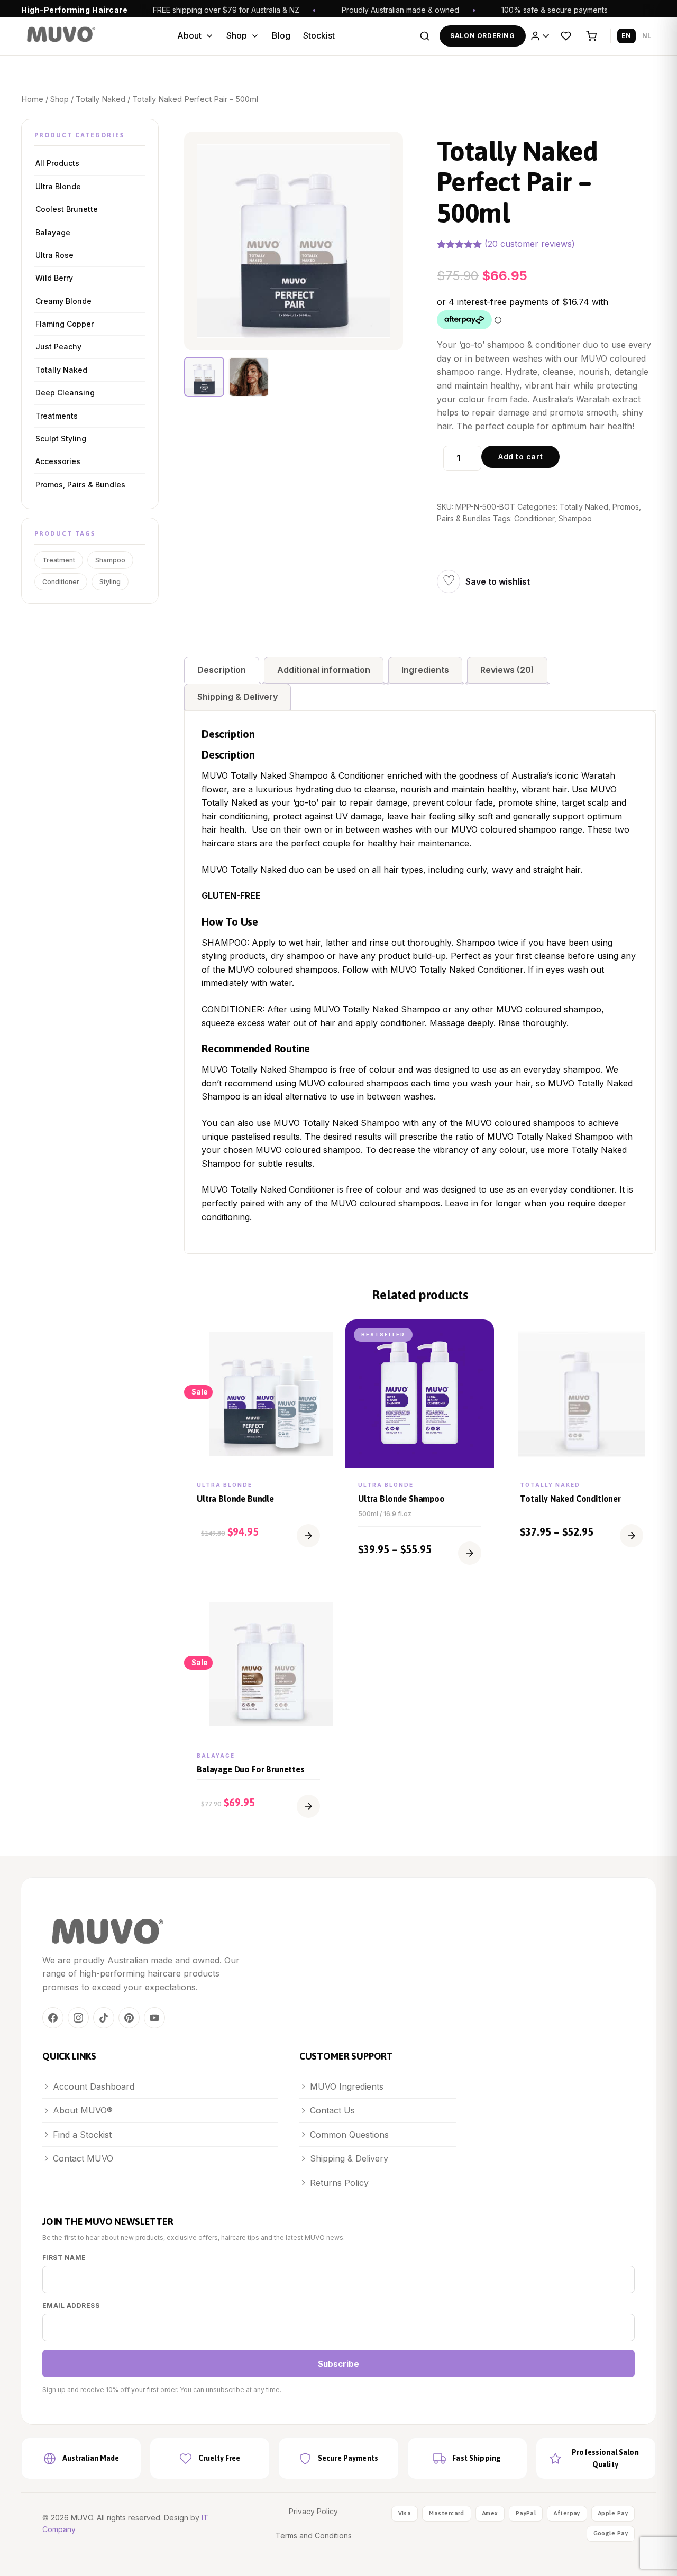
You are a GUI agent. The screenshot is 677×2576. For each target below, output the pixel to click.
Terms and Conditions (314, 2536)
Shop (237, 35)
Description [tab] (222, 670)
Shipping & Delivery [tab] (237, 697)
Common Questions (349, 2135)
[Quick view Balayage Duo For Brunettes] (319, 1609)
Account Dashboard (94, 2086)
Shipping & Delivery (349, 2158)
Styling (110, 582)
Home (32, 99)
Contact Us (332, 2110)
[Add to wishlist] (449, 581)
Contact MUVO (83, 2158)
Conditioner (61, 582)
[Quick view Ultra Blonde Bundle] (319, 1338)
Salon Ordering (482, 36)
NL (647, 36)
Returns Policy (339, 2183)
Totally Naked (100, 99)
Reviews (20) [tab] (507, 670)
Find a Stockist (82, 2135)
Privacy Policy (313, 2511)
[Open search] (425, 36)
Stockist (319, 35)
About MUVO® (83, 2110)
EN (626, 36)
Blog (281, 35)
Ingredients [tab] (425, 670)
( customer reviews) (530, 244)
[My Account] (541, 36)
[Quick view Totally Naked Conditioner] (642, 1338)
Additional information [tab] (324, 670)
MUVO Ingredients (347, 2086)
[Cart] (591, 36)
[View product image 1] (204, 377)
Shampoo (110, 560)
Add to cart (520, 456)
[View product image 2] (249, 377)
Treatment (59, 560)
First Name (64, 2258)
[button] (308, 1536)
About (189, 35)
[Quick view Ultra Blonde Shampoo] (481, 1338)
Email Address (71, 2306)
